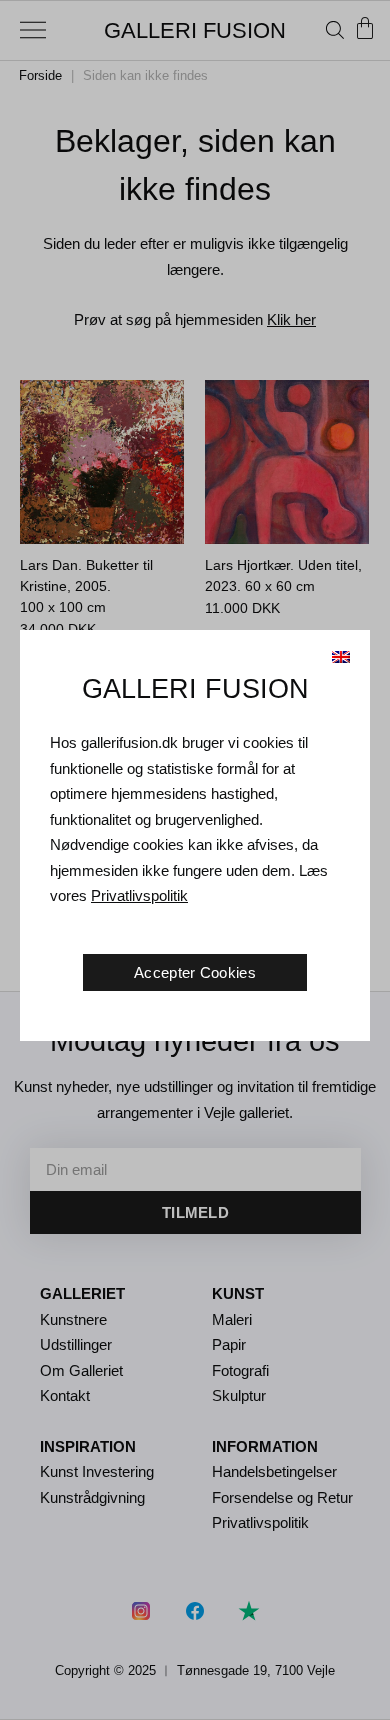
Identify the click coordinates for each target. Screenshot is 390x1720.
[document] (195, 860)
